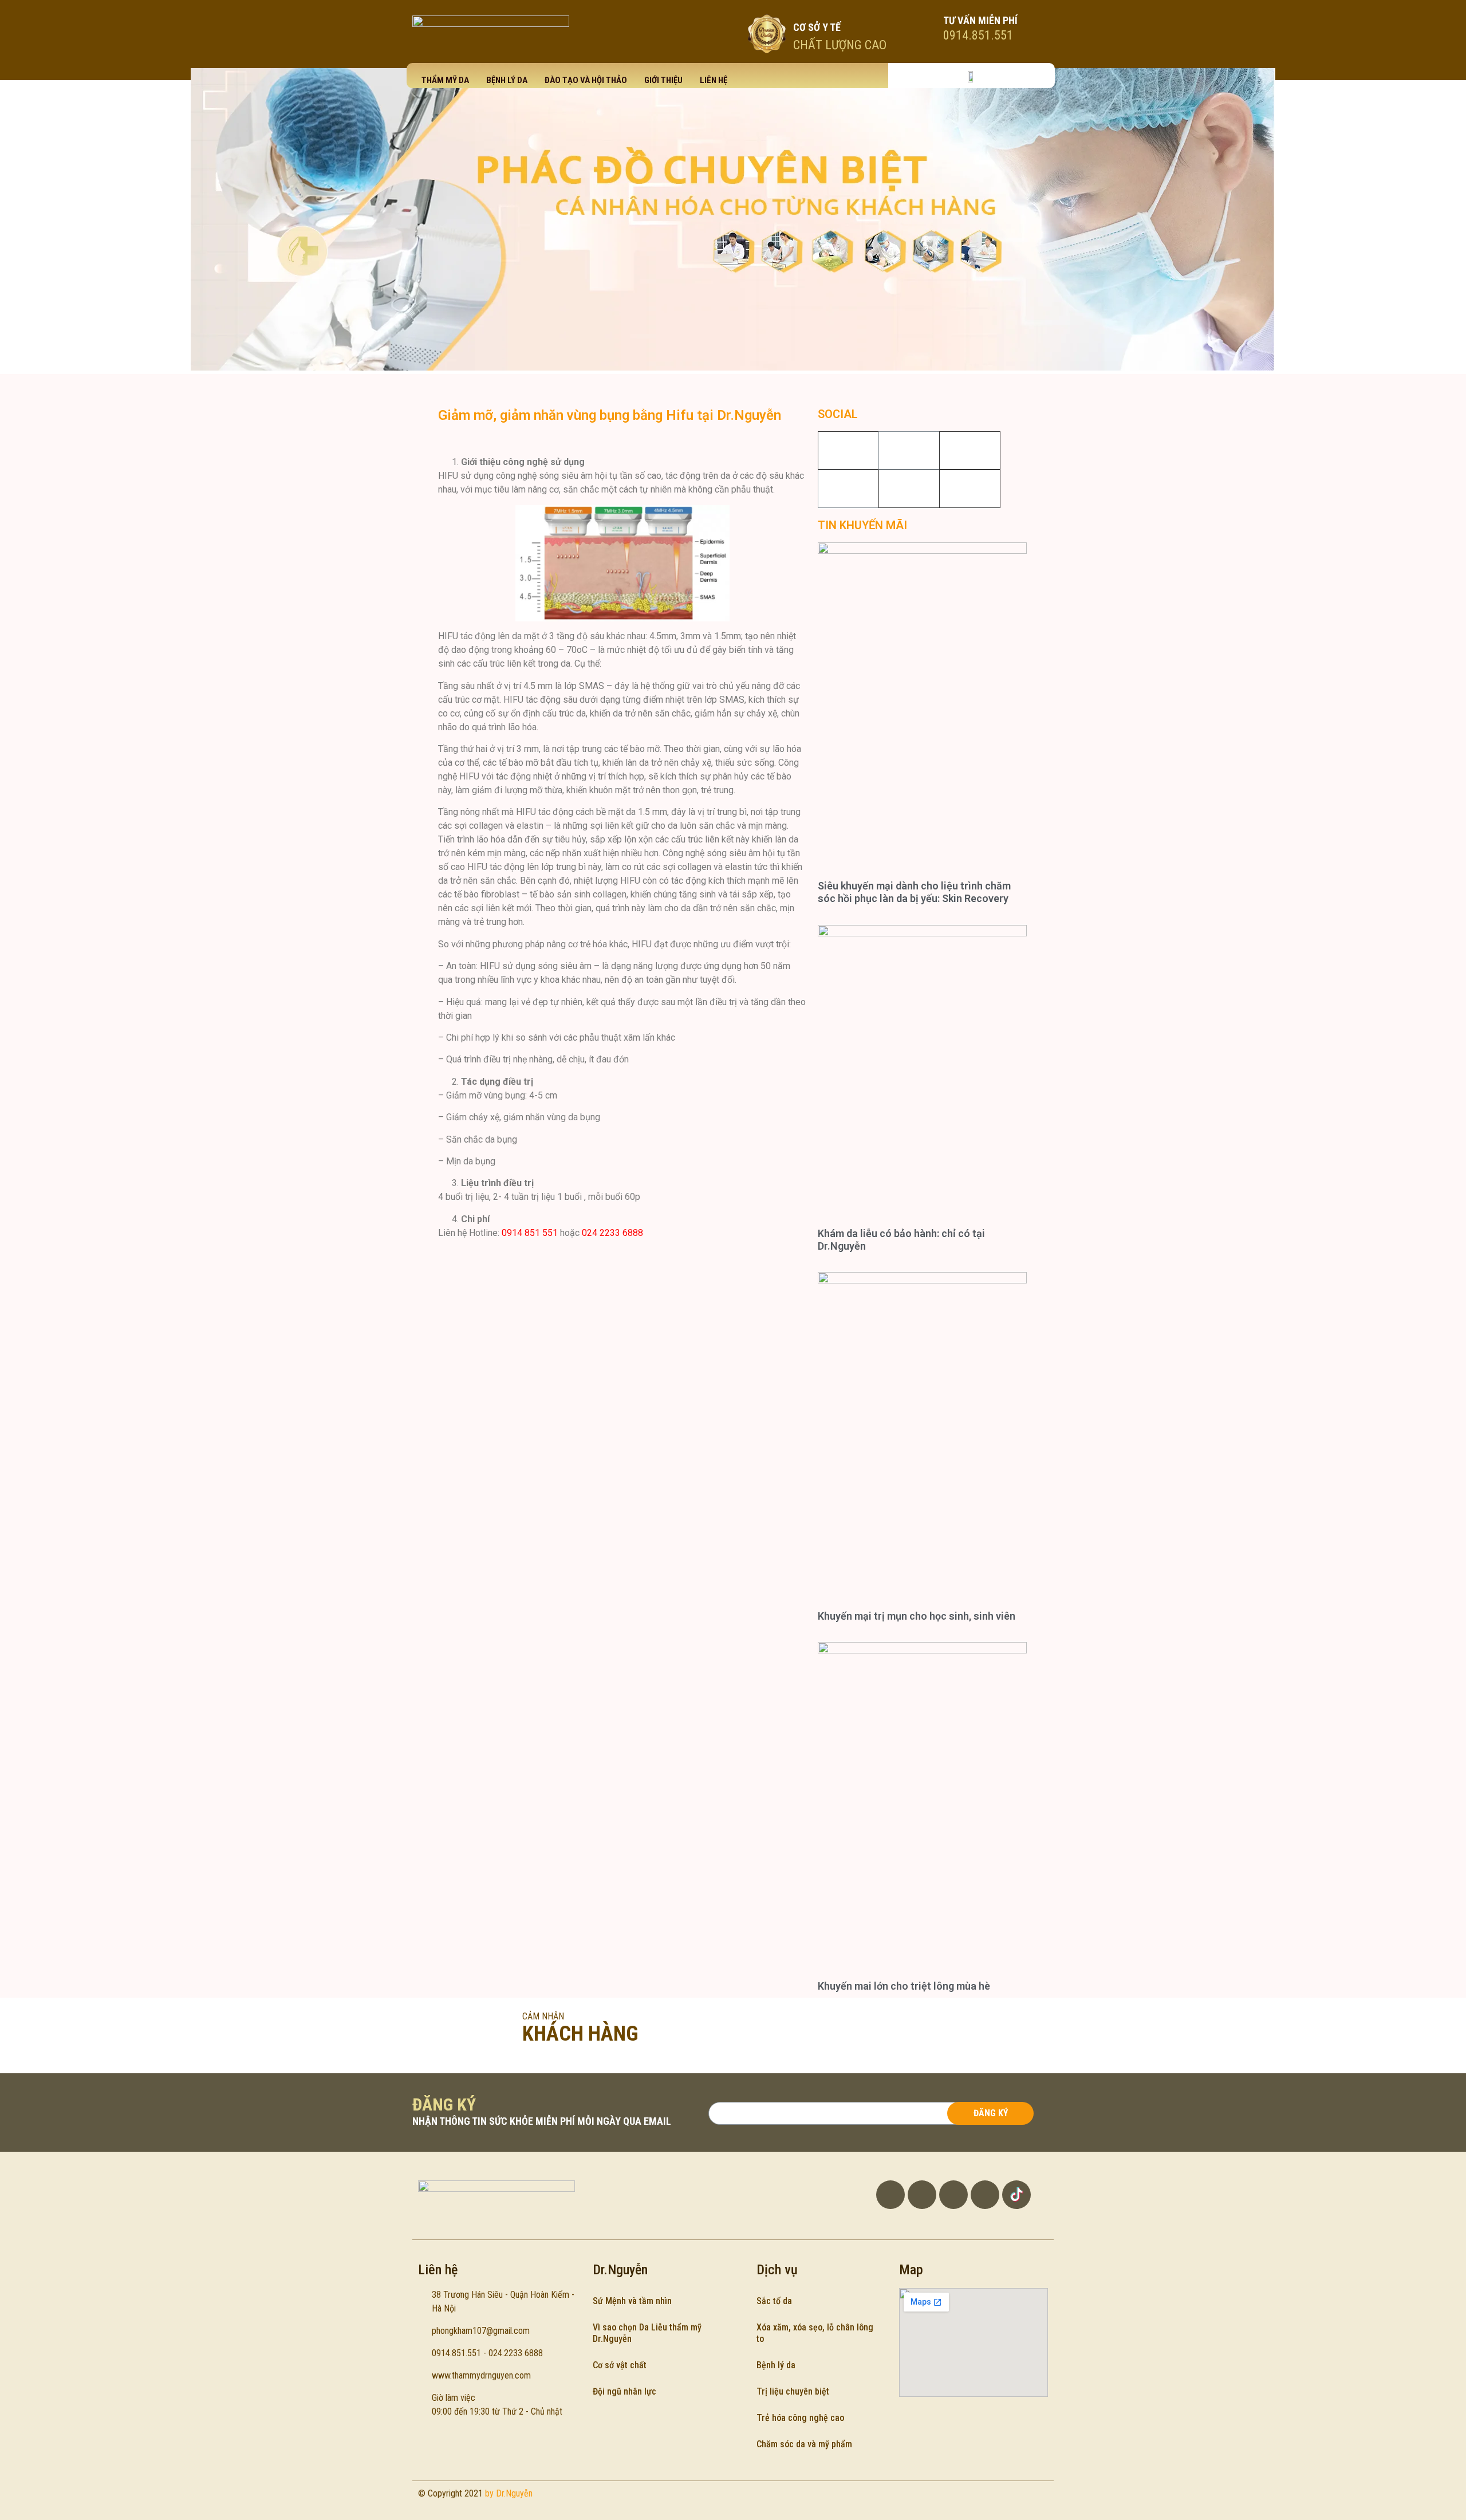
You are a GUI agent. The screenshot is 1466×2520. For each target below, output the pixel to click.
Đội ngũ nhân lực (624, 2391)
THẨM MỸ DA (445, 80)
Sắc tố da (774, 2301)
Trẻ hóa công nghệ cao (800, 2418)
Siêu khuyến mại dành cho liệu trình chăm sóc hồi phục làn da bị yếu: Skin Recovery (914, 892)
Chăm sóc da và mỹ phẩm (804, 2444)
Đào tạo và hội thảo (586, 80)
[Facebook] (909, 450)
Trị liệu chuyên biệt (793, 2391)
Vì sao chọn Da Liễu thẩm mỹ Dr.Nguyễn (647, 2333)
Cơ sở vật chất (620, 2365)
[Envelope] (985, 2195)
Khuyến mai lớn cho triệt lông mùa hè (904, 1986)
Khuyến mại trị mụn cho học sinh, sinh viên (917, 1616)
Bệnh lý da (507, 80)
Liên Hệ (714, 80)
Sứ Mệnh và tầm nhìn (632, 2301)
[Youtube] (848, 489)
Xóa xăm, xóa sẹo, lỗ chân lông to (815, 2333)
